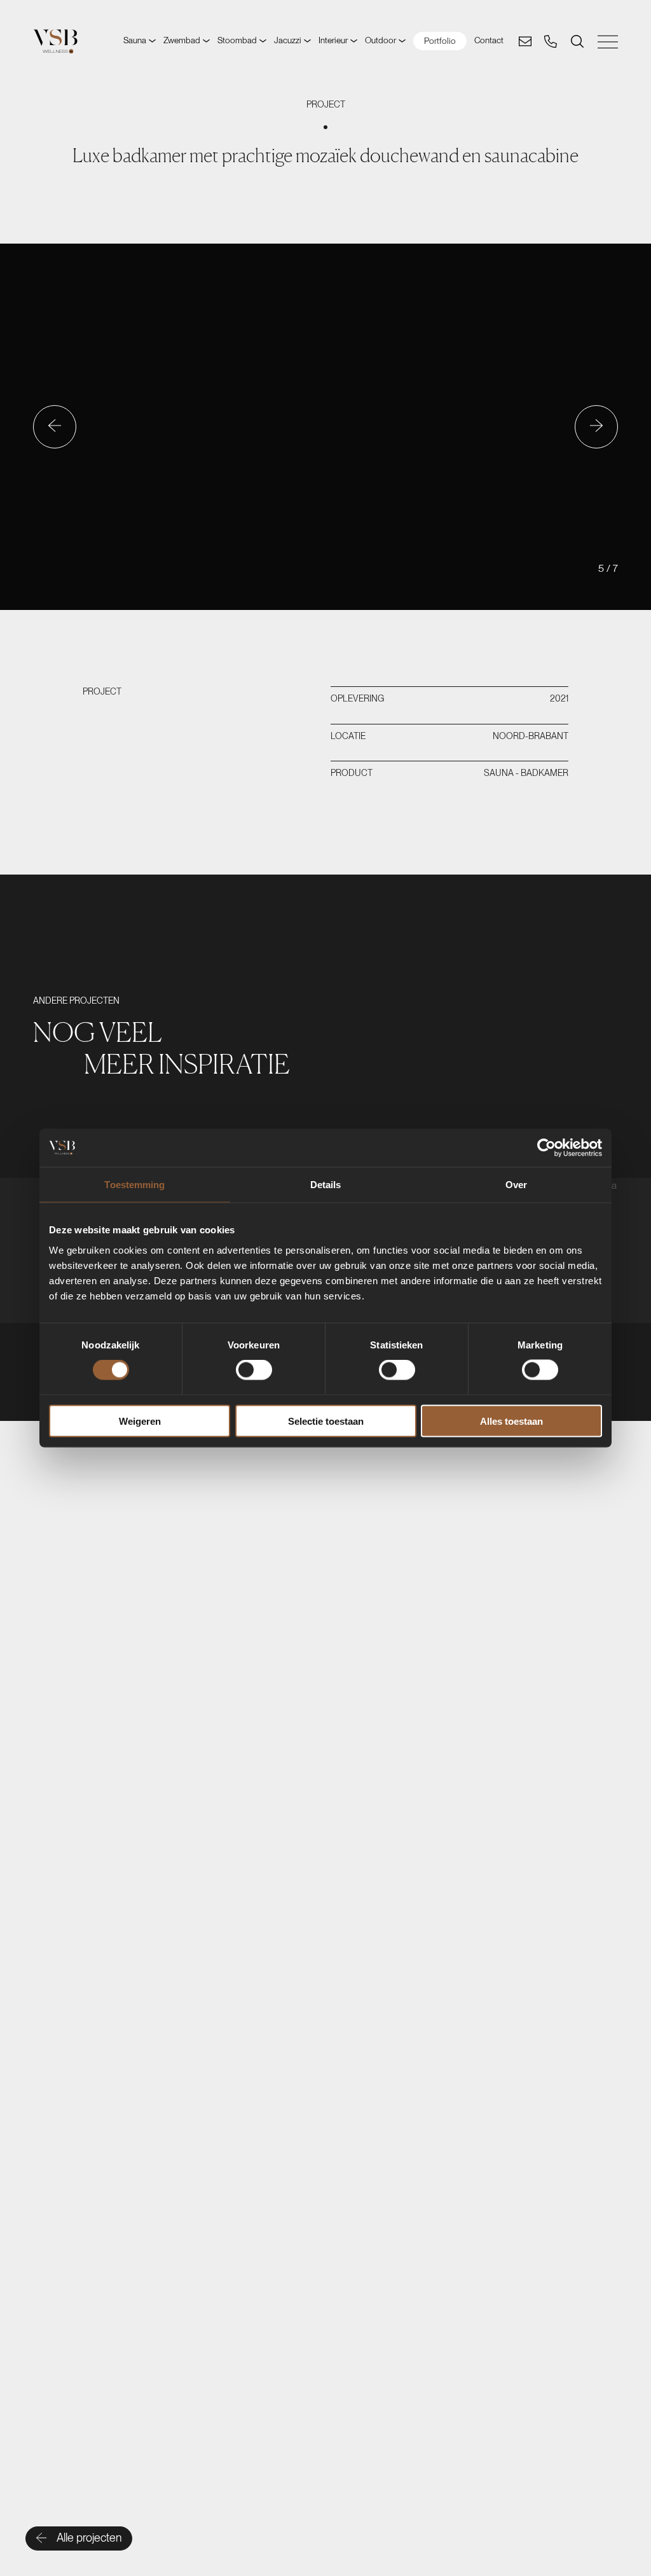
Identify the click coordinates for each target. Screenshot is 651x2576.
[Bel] (551, 41)
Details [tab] (326, 1185)
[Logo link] (55, 41)
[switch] (254, 1370)
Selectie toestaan (326, 1421)
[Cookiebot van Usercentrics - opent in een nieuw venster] (546, 1148)
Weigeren (140, 1421)
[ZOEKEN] (577, 41)
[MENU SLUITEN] (608, 42)
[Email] (525, 41)
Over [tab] (516, 1185)
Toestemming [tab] (134, 1185)
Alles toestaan (511, 1421)
